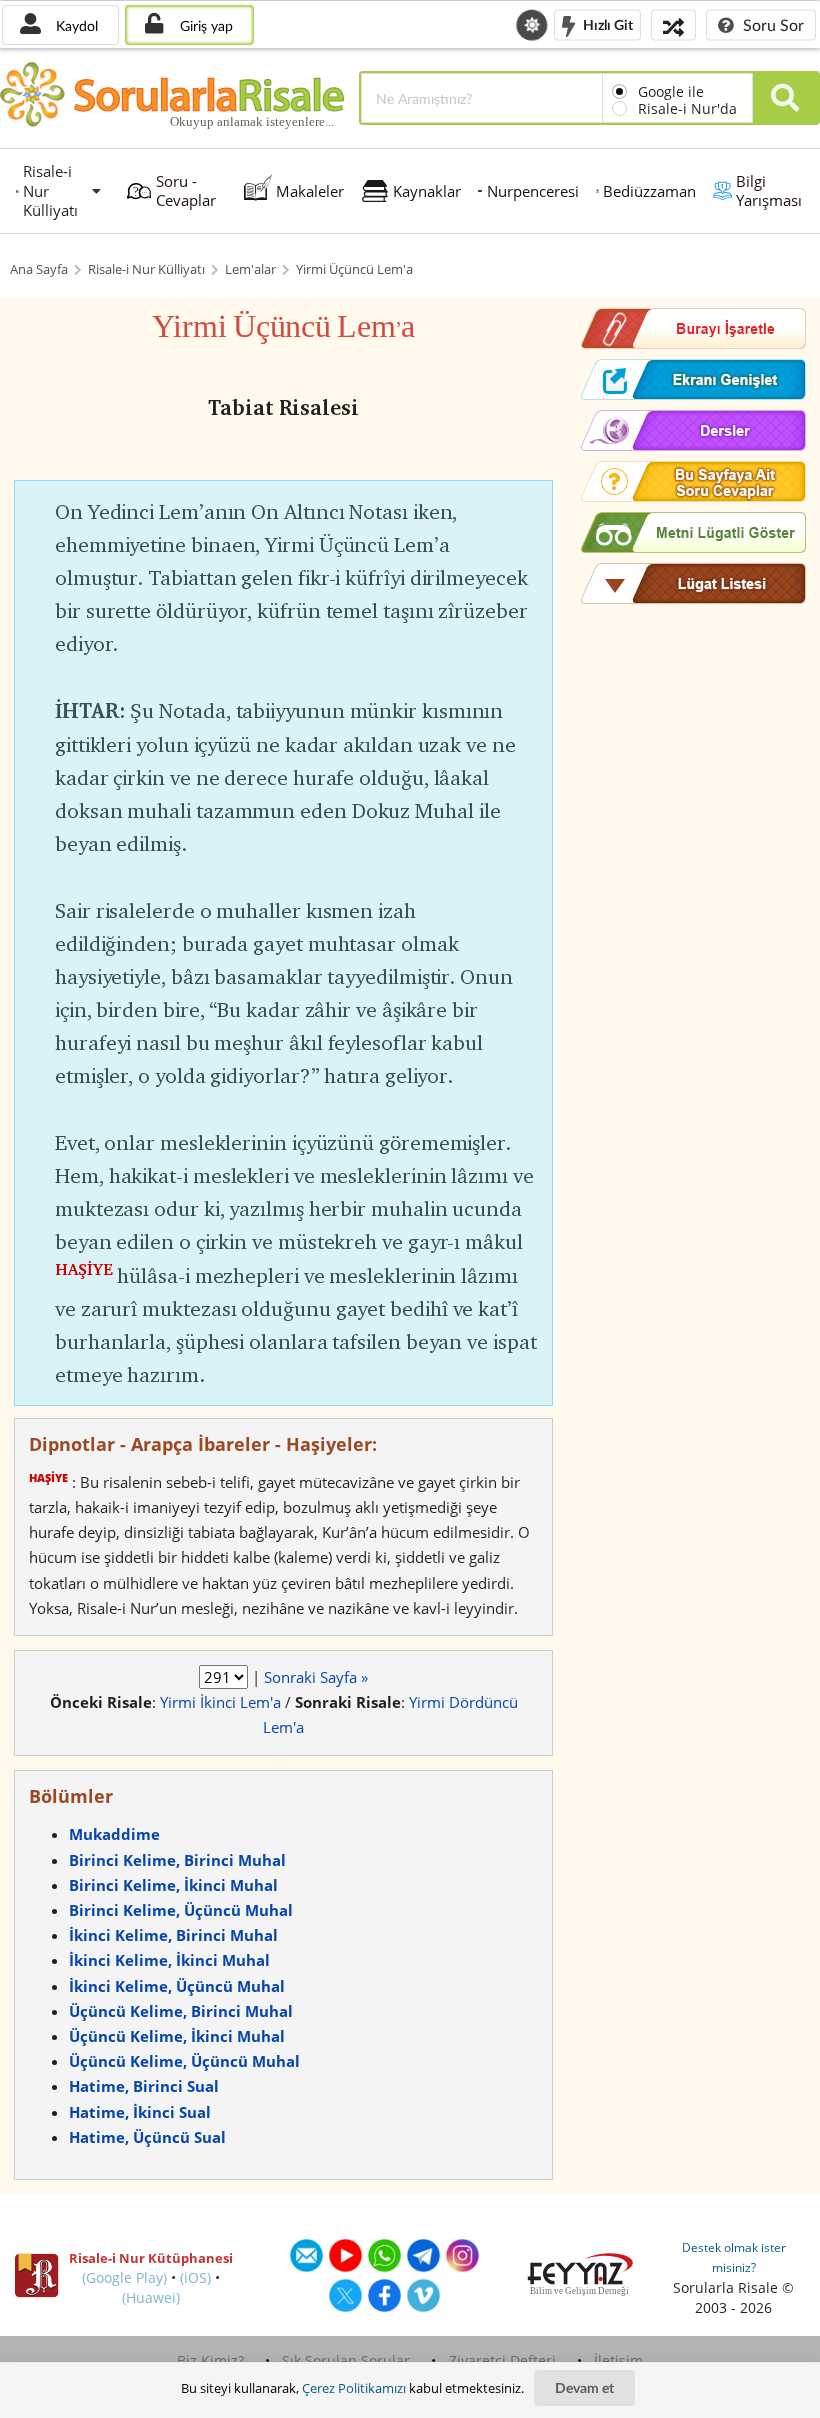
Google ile (671, 91)
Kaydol (75, 25)
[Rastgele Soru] (673, 24)
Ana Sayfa (39, 269)
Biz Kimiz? (210, 2360)
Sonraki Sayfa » (316, 1677)
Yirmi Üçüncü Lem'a (354, 269)
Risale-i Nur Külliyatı (146, 269)
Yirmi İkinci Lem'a (220, 1702)
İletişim (618, 2360)
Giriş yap (204, 25)
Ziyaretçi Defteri (502, 2360)
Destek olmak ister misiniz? (734, 2257)
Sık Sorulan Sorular (346, 2360)
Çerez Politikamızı (354, 2388)
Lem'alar (250, 269)
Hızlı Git (606, 23)
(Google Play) (124, 2277)
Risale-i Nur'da (687, 108)
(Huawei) (151, 2297)
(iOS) (195, 2277)
